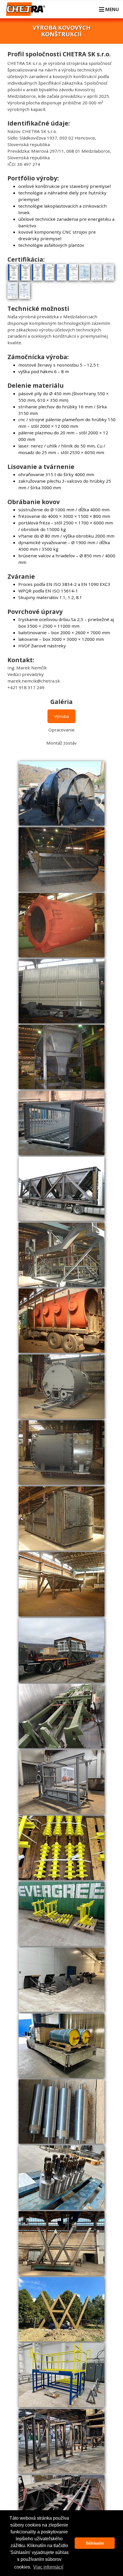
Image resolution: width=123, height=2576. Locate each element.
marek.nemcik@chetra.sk (34, 681)
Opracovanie (61, 730)
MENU (112, 9)
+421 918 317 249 (26, 687)
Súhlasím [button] (95, 2543)
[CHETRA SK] (27, 13)
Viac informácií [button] (48, 2567)
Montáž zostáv (61, 743)
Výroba (62, 716)
